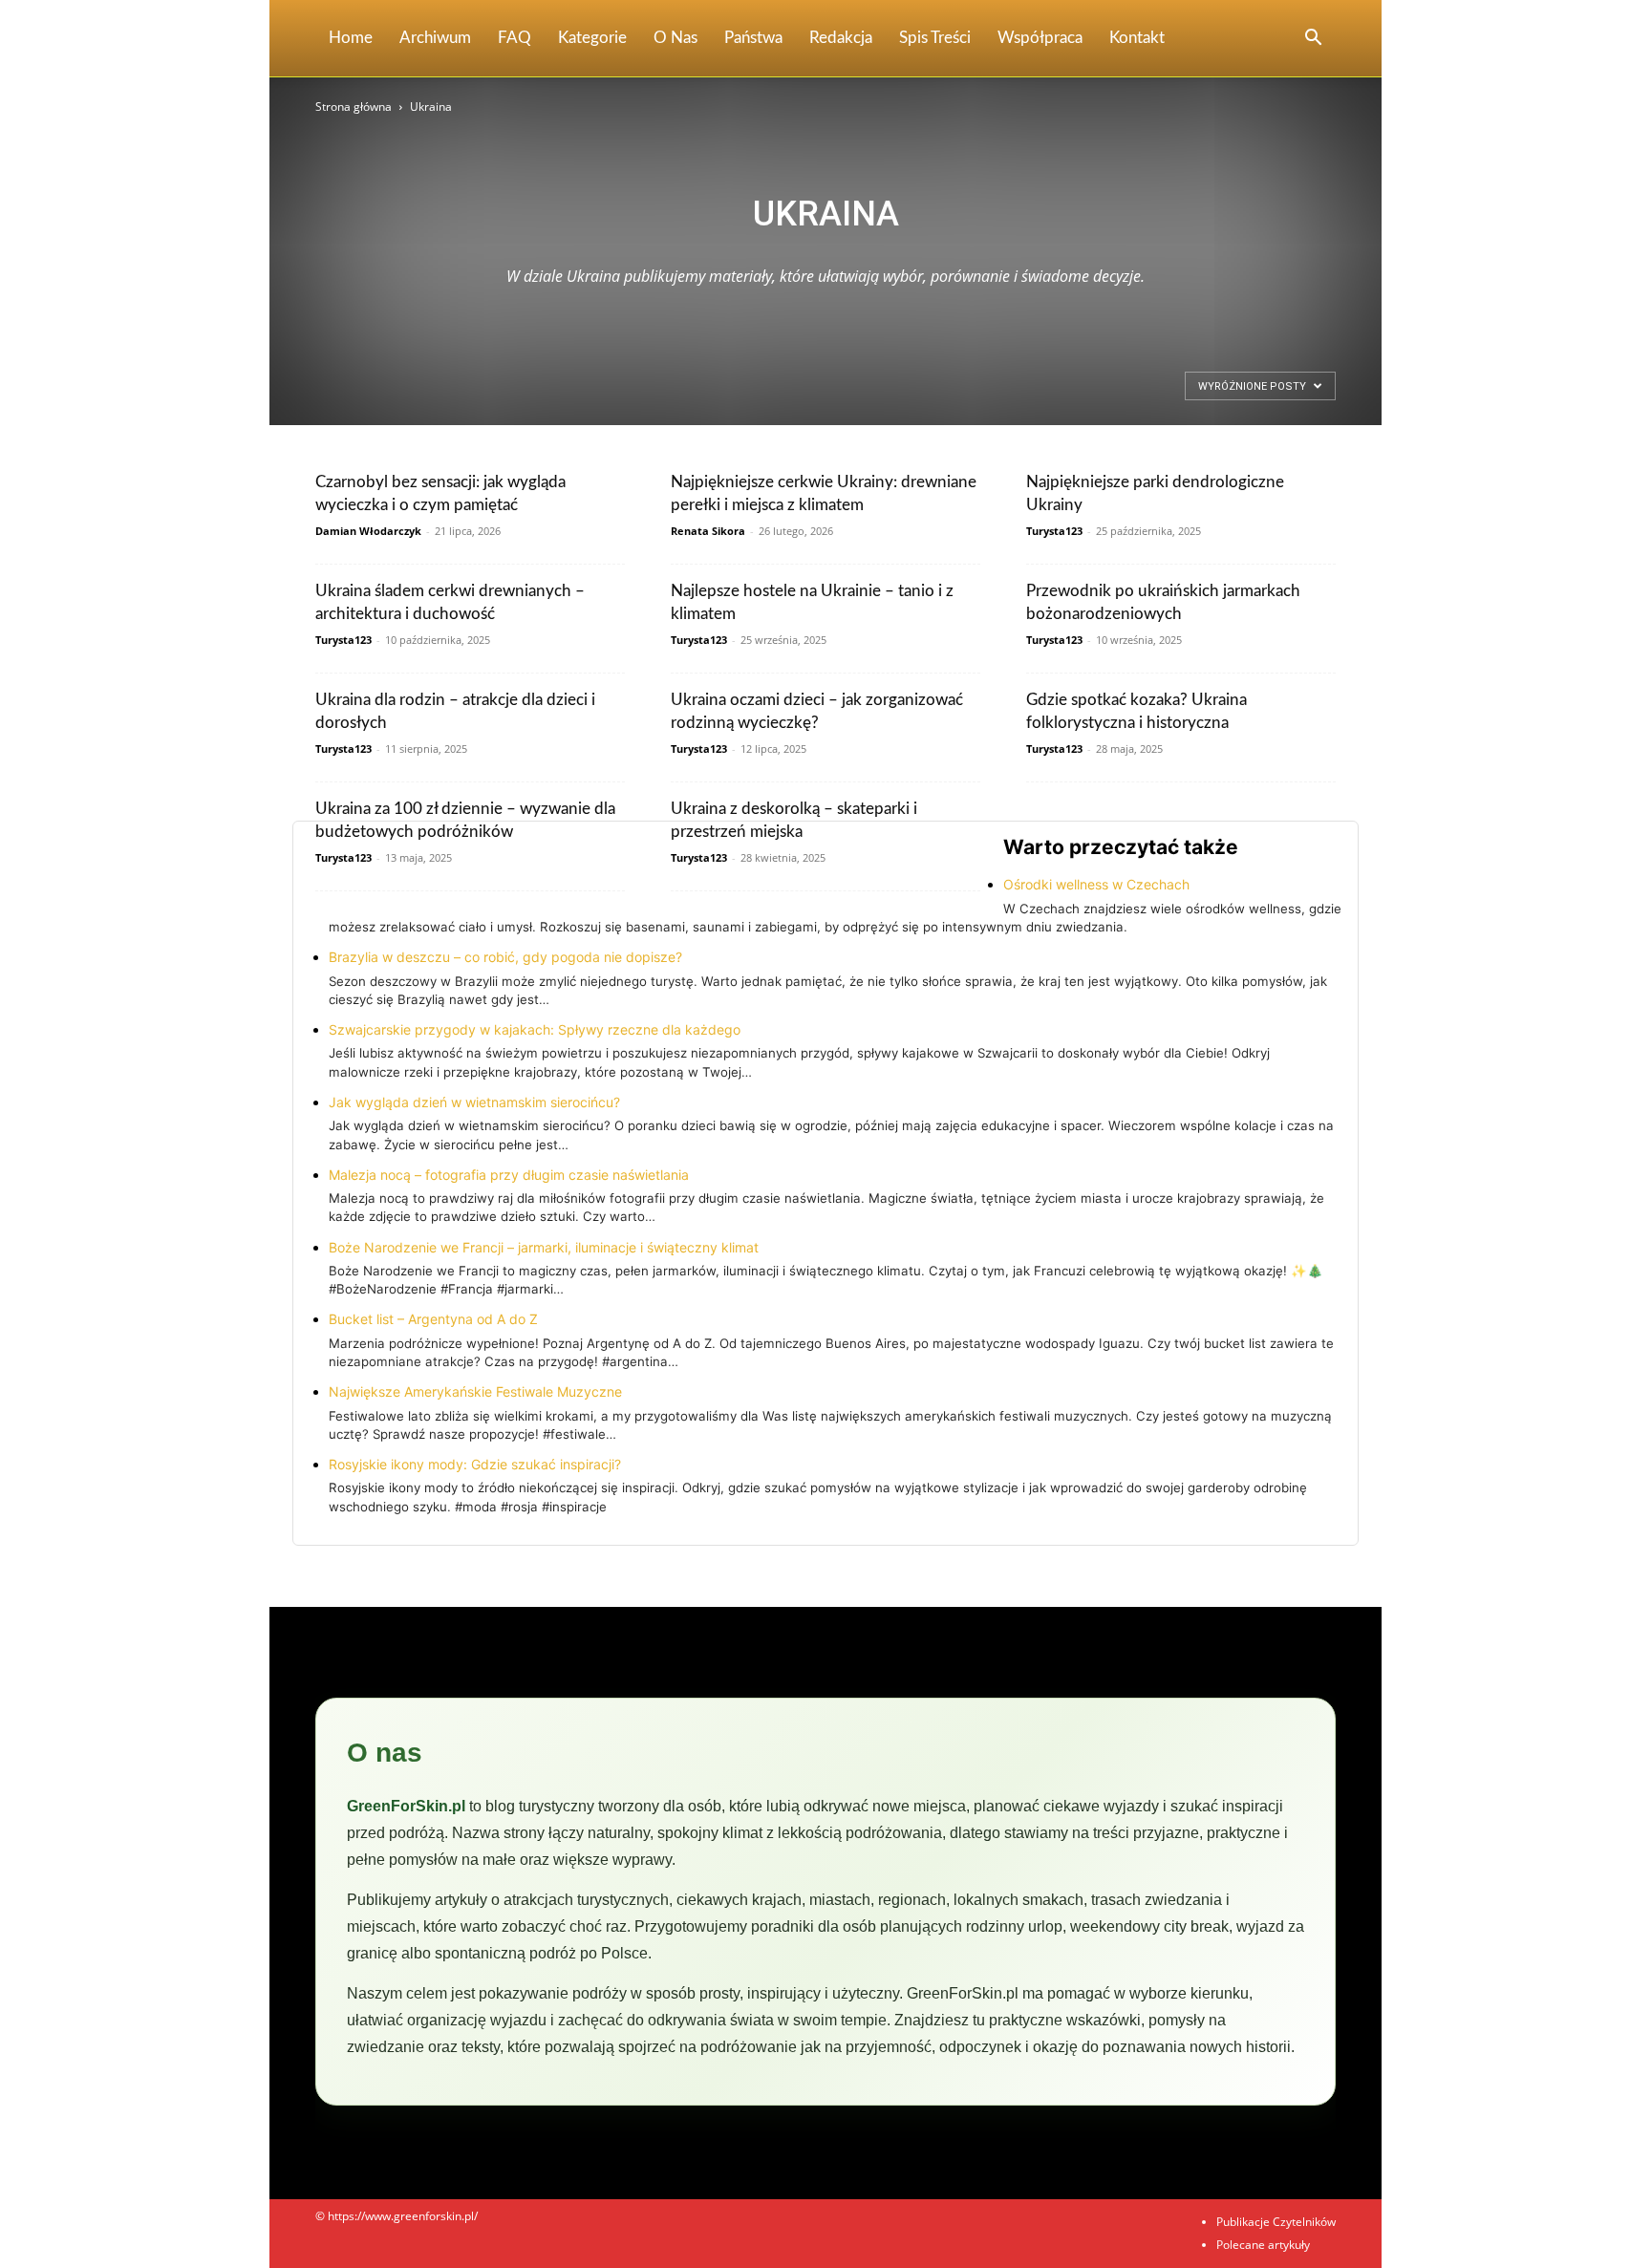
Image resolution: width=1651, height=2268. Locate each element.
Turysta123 (1054, 531)
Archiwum (435, 38)
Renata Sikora (708, 531)
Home (351, 38)
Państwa (753, 38)
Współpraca (1040, 38)
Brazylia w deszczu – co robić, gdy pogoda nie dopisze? (505, 957)
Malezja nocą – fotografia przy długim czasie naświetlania (509, 1175)
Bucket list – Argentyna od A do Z (433, 1319)
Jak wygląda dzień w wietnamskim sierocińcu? (474, 1102)
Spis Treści (935, 38)
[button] (1313, 40)
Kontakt (1137, 38)
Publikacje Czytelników (1276, 2222)
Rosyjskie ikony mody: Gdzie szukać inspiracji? (475, 1464)
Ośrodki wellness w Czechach (1096, 884)
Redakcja (841, 38)
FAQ (515, 38)
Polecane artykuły (1263, 2245)
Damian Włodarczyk (368, 531)
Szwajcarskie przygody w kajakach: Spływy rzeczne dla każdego (535, 1029)
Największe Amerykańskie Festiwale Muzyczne (475, 1391)
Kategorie (592, 38)
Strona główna (354, 107)
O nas (675, 38)
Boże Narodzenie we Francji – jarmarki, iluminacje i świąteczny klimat (544, 1247)
